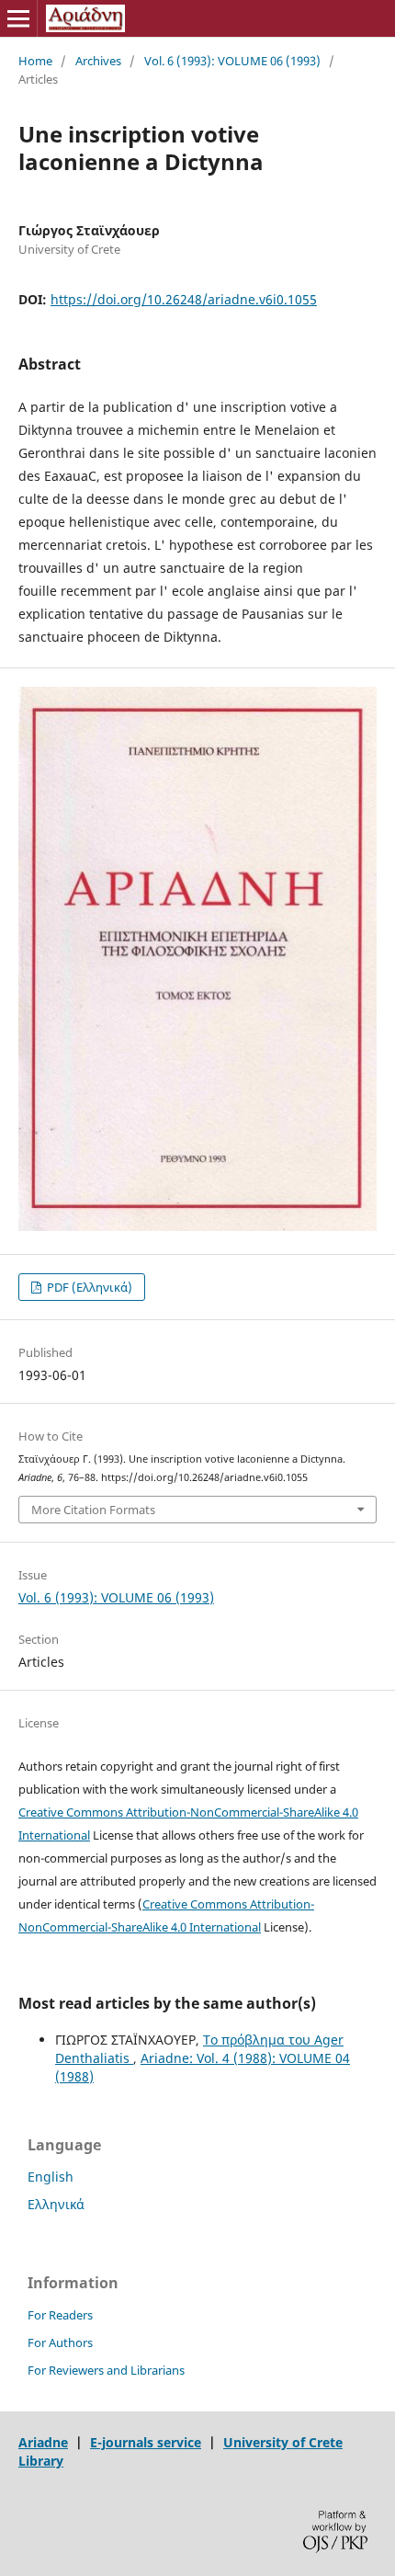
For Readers (60, 2315)
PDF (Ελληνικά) (88, 1287)
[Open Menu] (18, 18)
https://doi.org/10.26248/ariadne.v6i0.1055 (184, 299)
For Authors (60, 2342)
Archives (98, 61)
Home (35, 61)
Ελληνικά (56, 2204)
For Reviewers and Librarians (106, 2370)
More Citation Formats (93, 1510)
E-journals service (146, 2442)
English (51, 2177)
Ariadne (43, 2442)
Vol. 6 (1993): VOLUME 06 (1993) (232, 61)
